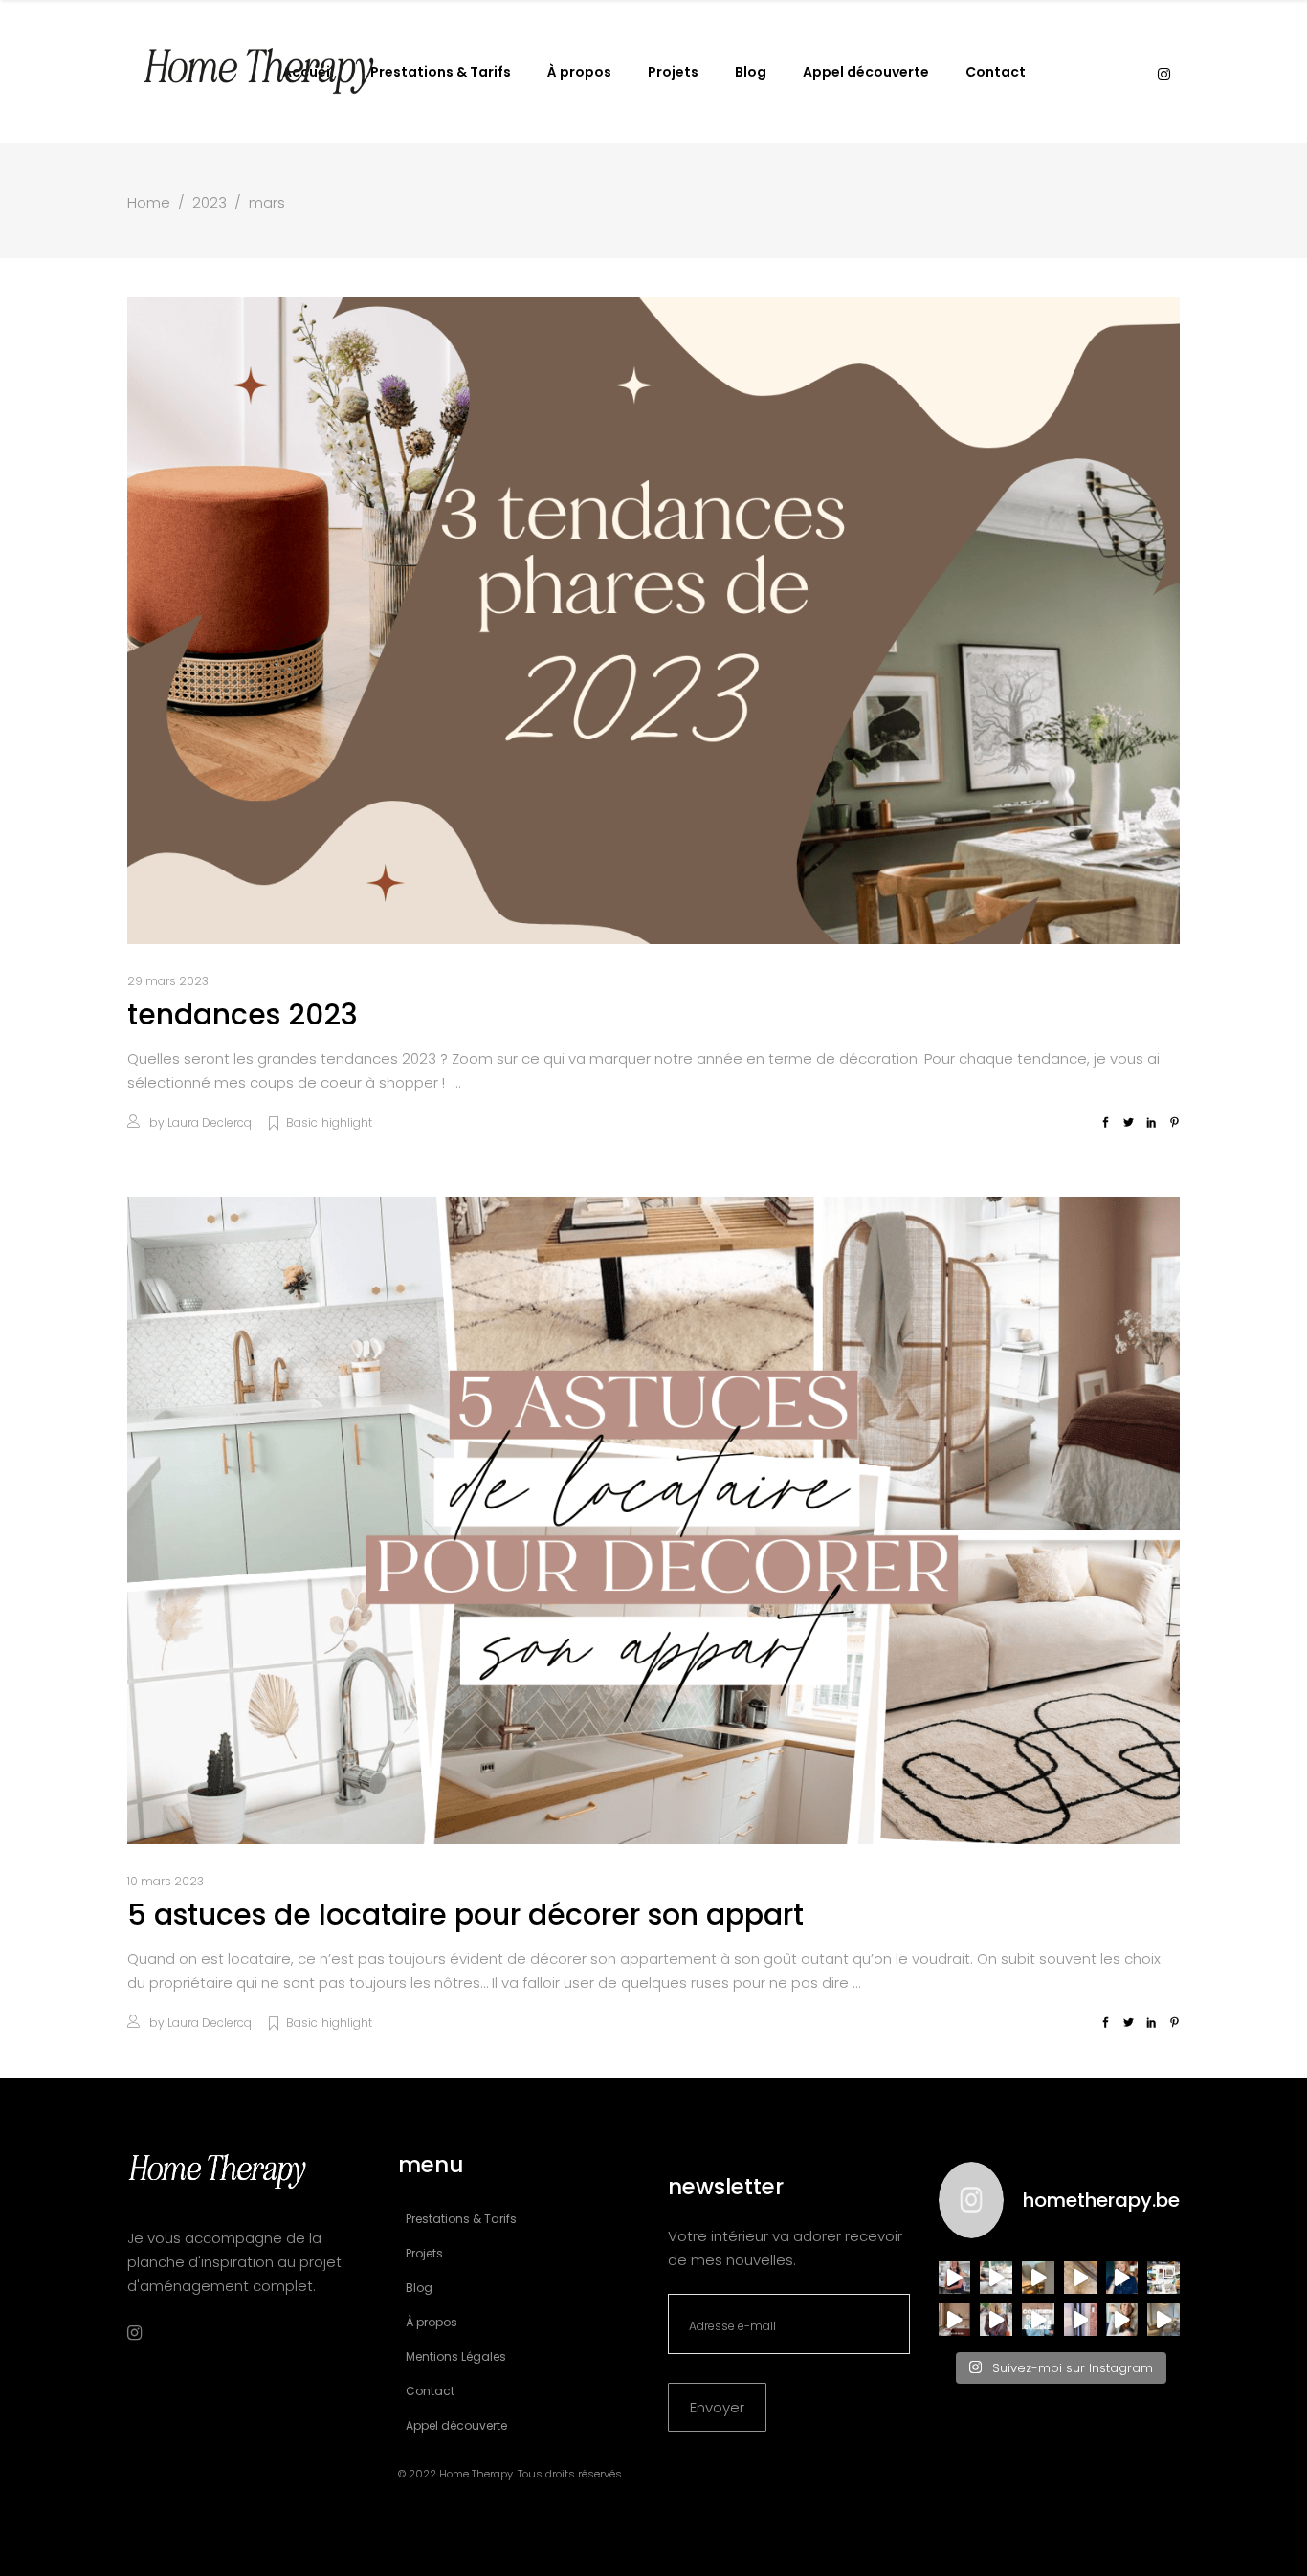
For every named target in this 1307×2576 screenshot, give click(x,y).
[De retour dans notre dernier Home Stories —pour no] (1163, 2320)
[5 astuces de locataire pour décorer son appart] (653, 1520)
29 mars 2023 (168, 981)
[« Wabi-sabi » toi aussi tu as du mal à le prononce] (1122, 2320)
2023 (210, 202)
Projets (424, 2253)
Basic (302, 1123)
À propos (432, 2322)
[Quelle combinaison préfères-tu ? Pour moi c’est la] (955, 2320)
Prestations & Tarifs (461, 2219)
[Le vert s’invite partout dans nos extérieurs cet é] (1122, 2278)
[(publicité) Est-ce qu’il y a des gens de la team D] (996, 2320)
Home (149, 202)
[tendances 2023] (653, 620)
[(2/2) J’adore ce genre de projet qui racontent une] (955, 2278)
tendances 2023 (243, 1014)
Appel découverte (456, 2425)
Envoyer (717, 2407)
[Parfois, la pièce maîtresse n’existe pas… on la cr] (1080, 2320)
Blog (419, 2288)
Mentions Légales (456, 2356)
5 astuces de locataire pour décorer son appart (465, 1915)
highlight (347, 1123)
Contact (430, 2391)
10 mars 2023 (166, 1881)
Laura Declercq (210, 1123)
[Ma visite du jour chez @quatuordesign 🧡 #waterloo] (1038, 2278)
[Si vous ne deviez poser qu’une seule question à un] (1080, 2278)
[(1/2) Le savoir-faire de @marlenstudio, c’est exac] (996, 2278)
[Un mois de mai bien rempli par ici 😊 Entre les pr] (1163, 2278)
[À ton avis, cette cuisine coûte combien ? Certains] (1038, 2320)
